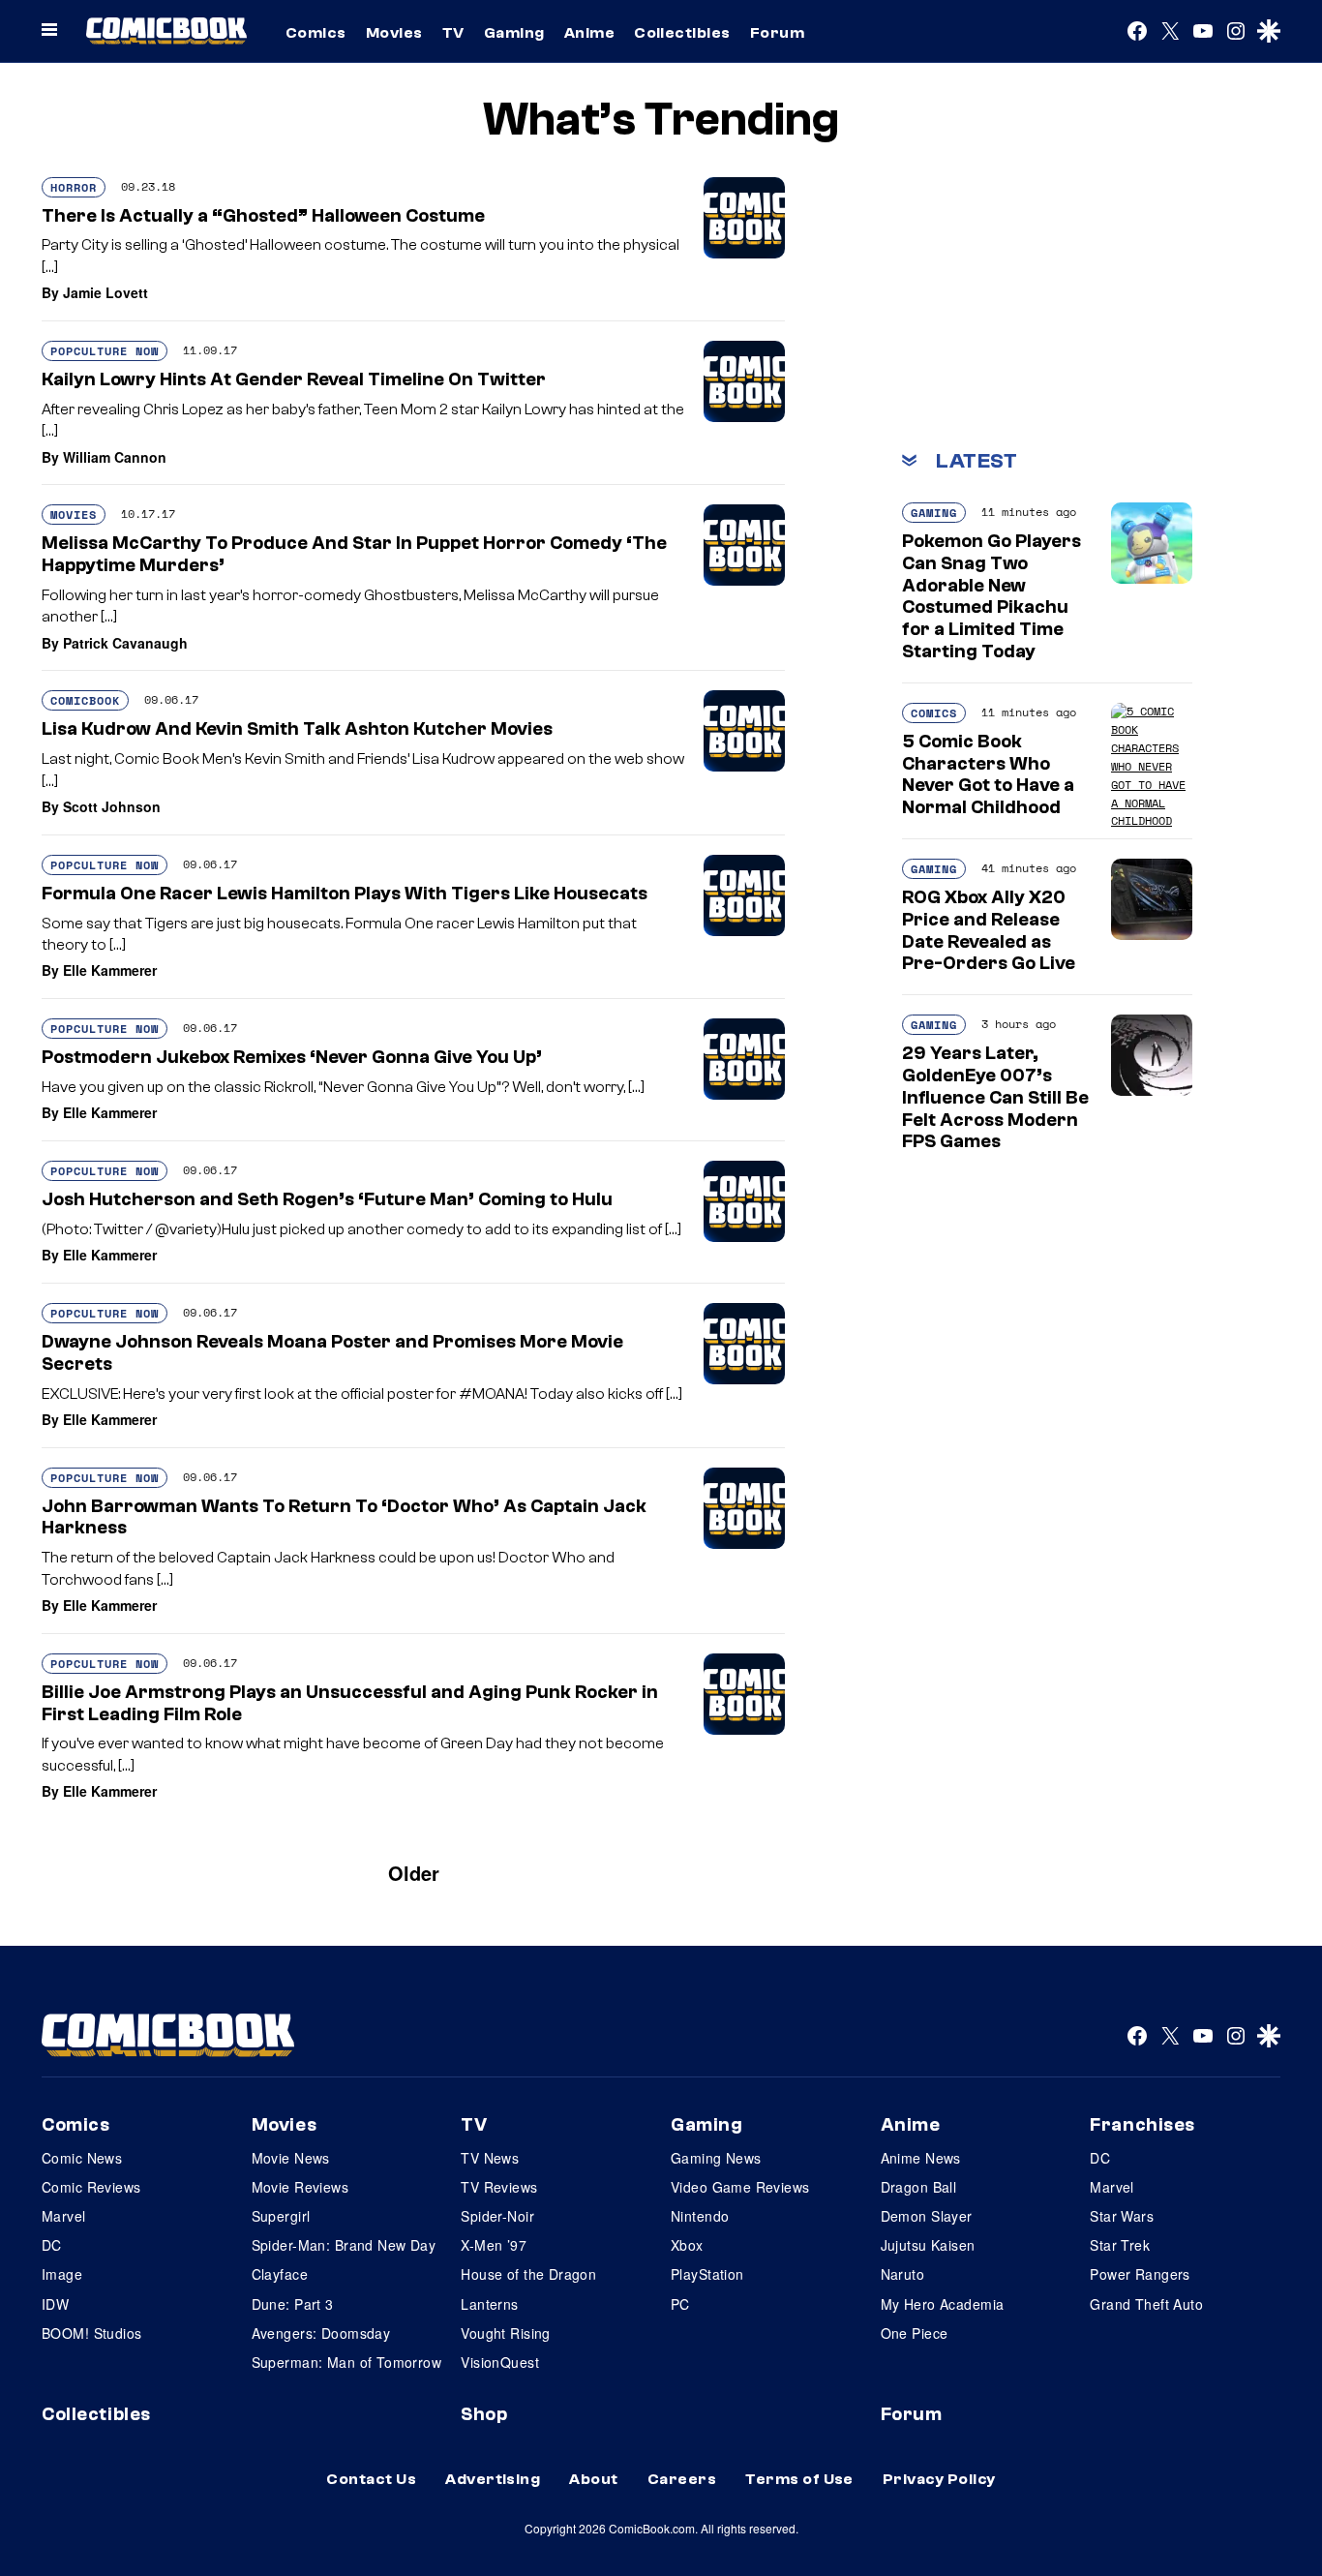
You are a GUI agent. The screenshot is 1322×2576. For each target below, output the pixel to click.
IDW (55, 2304)
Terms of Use (799, 2479)
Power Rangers (1140, 2274)
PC (680, 2304)
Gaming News (716, 2158)
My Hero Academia (943, 2304)
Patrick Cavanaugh (125, 643)
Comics (316, 33)
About (593, 2479)
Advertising (493, 2479)
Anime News (921, 2158)
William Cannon (115, 457)
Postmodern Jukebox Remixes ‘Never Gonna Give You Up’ (292, 1057)
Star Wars (1122, 2216)
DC (52, 2245)
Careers (682, 2479)
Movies (394, 33)
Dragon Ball (919, 2187)
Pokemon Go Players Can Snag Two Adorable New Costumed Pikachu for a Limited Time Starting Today (991, 596)
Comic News (82, 2158)
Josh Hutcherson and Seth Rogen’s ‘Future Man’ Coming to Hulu (327, 1199)
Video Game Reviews (740, 2187)
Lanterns (489, 2304)
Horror (74, 187)
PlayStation (707, 2274)
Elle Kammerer (110, 970)
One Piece (915, 2333)
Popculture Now (105, 351)
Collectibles (682, 33)
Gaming (514, 33)
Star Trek (1120, 2245)
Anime (589, 33)
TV (453, 33)
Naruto (903, 2274)
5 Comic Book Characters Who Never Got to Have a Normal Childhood (988, 774)
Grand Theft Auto (1146, 2304)
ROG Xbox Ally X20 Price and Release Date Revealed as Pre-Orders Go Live (989, 930)
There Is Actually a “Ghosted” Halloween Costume (263, 216)
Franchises (1142, 2125)
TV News (490, 2158)
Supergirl (281, 2216)
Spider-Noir (497, 2216)
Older (414, 1873)
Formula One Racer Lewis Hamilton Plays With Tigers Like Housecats (345, 894)
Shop (484, 2414)
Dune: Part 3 (293, 2304)
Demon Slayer (927, 2216)
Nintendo (700, 2216)
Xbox (687, 2245)
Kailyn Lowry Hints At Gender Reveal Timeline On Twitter (294, 379)
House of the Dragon (528, 2274)
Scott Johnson (112, 806)
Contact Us (371, 2479)
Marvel (64, 2216)
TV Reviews (499, 2187)
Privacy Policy (939, 2479)
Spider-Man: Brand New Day (344, 2245)
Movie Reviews (300, 2187)
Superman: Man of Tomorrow (347, 2362)
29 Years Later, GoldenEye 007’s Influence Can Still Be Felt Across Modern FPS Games (995, 1097)
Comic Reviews (91, 2187)
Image (62, 2274)
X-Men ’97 (494, 2245)
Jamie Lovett (105, 292)
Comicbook (85, 700)
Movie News (291, 2158)
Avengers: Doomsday (321, 2333)
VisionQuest (500, 2362)
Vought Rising (505, 2333)
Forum (777, 33)
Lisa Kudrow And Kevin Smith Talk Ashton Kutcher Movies (297, 729)
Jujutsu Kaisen (928, 2245)
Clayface (280, 2274)
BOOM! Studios (91, 2333)
